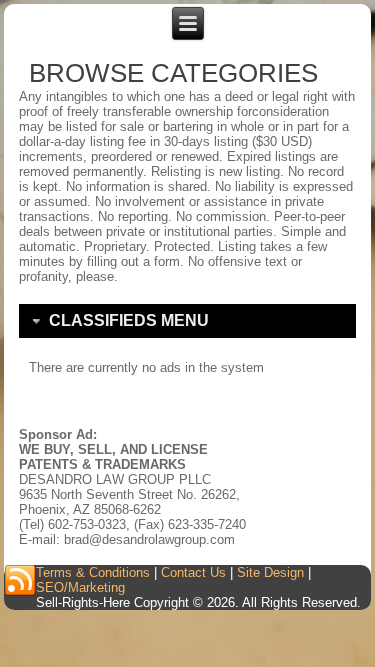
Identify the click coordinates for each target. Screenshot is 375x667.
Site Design (270, 572)
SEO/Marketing (80, 587)
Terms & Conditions (93, 572)
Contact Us (193, 572)
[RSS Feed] (20, 581)
